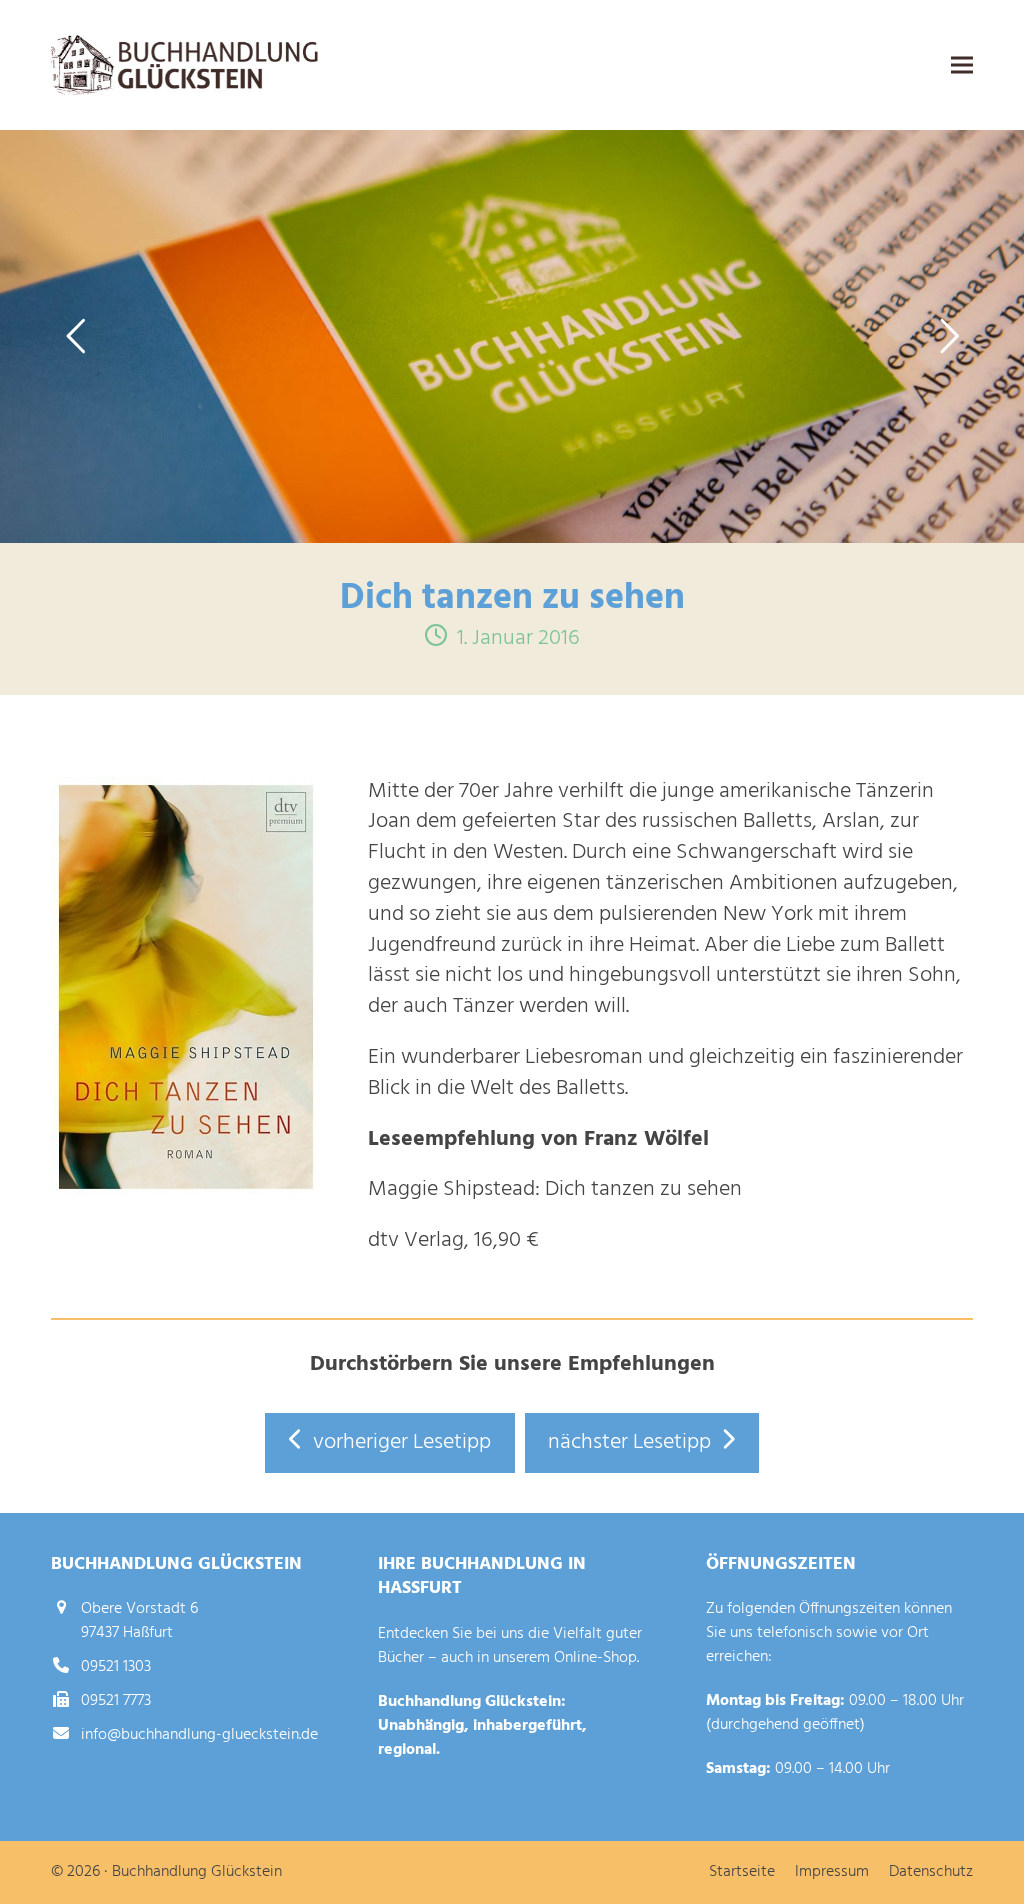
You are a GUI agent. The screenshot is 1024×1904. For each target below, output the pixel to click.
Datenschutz (931, 1872)
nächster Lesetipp (629, 1442)
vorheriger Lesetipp (402, 1442)
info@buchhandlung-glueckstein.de (199, 1735)
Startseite (742, 1872)
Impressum (832, 1872)
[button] (962, 65)
